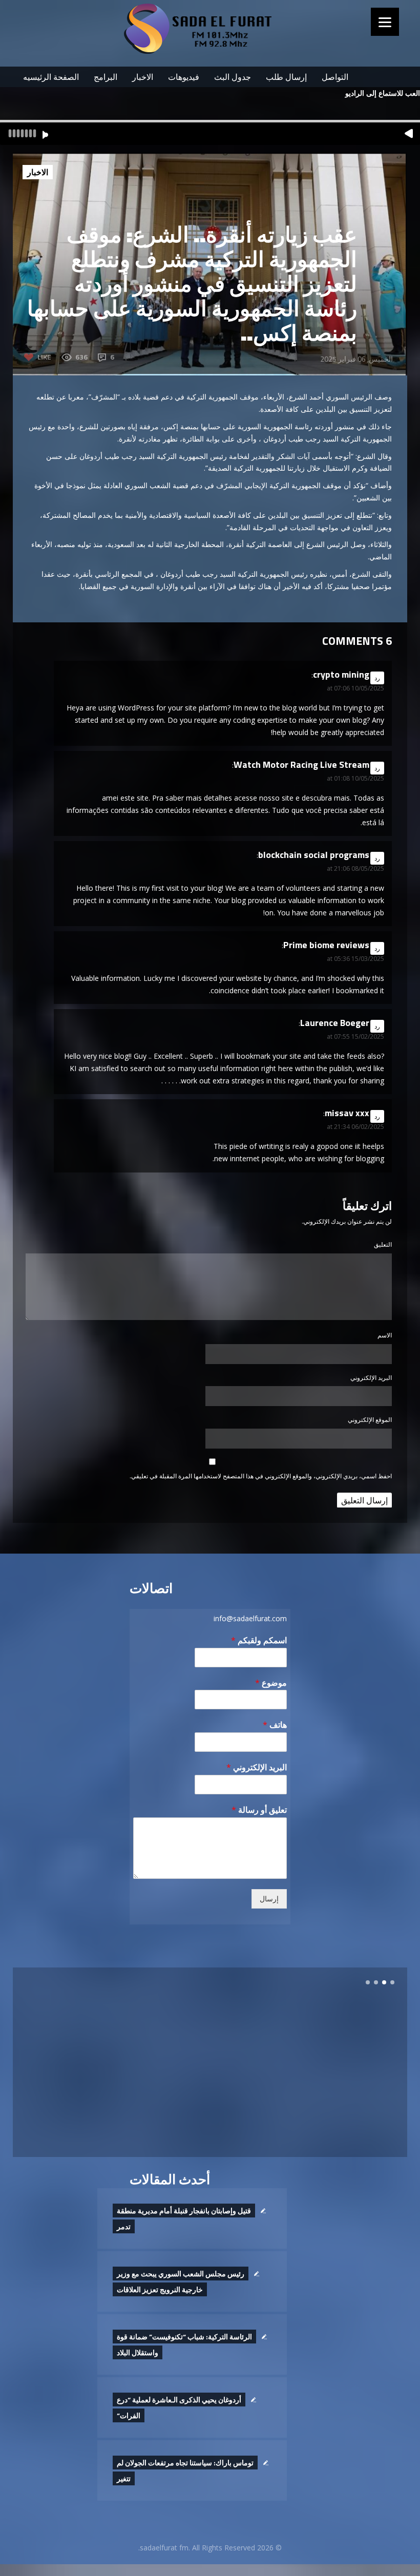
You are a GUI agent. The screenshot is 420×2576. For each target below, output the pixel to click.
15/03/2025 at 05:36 (355, 959)
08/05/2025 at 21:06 (355, 868)
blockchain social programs (314, 855)
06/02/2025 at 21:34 (355, 1127)
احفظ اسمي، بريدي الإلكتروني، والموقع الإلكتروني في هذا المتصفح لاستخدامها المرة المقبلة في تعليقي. (261, 1476)
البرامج (106, 77)
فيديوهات (184, 77)
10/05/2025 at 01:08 (355, 778)
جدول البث (233, 77)
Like (44, 357)
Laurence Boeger (335, 1023)
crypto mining (341, 674)
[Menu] (385, 22)
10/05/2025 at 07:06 (355, 688)
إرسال (269, 1899)
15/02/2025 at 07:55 (355, 1036)
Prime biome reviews (326, 945)
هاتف (275, 1725)
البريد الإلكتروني (371, 1378)
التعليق (383, 1244)
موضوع (271, 1683)
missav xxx (347, 1113)
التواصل (335, 77)
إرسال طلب (286, 77)
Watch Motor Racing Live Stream (301, 765)
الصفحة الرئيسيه (51, 77)
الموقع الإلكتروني (370, 1420)
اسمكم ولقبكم (259, 1640)
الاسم (385, 1335)
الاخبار (143, 77)
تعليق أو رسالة (259, 1810)
